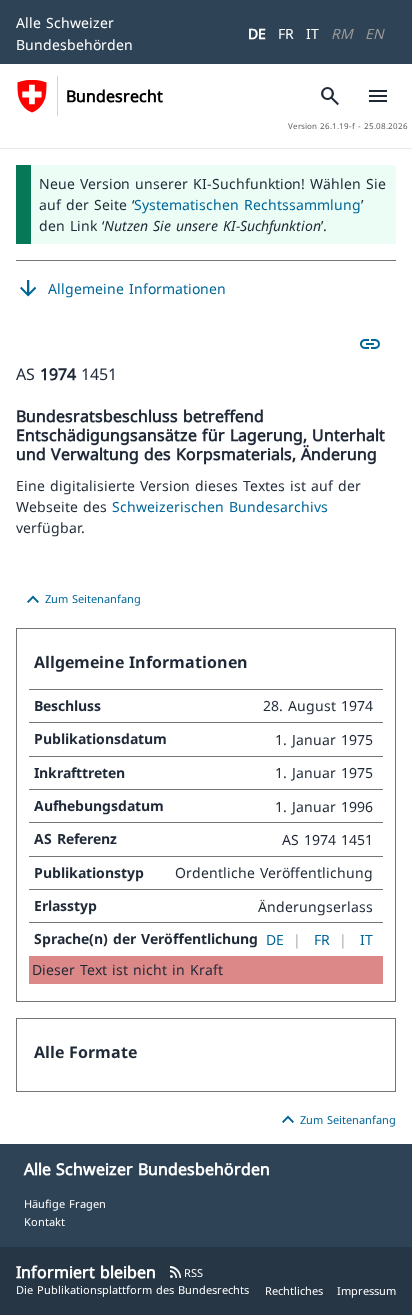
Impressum (366, 1290)
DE (257, 33)
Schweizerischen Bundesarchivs (220, 506)
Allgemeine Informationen (121, 289)
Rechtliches (294, 1290)
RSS (185, 1272)
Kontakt (44, 1221)
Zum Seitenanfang (81, 600)
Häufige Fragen (65, 1203)
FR (286, 33)
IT (312, 33)
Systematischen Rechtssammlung (247, 204)
